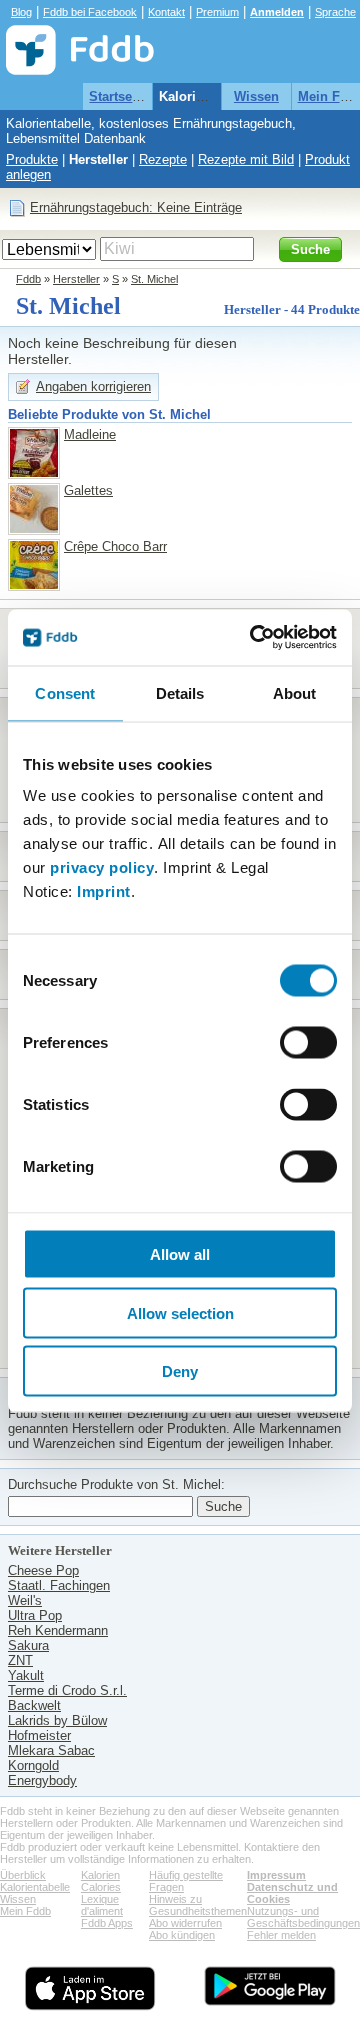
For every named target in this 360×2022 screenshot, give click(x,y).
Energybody (42, 1780)
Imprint (104, 891)
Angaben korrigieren (93, 386)
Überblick (23, 1875)
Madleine (90, 434)
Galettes (88, 490)
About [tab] (295, 692)
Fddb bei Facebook (90, 12)
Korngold (33, 1765)
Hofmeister (39, 1735)
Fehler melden (281, 1935)
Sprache (335, 12)
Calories (101, 1887)
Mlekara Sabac (51, 1750)
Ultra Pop (35, 1615)
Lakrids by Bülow (57, 1720)
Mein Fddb (25, 1911)
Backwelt (34, 1705)
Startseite (118, 96)
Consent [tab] (65, 692)
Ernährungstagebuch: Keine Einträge (136, 207)
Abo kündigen (182, 1935)
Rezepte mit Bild (246, 159)
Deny (180, 1371)
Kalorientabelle (205, 96)
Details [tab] (180, 692)
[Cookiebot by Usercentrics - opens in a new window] (254, 638)
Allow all (180, 1254)
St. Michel (154, 279)
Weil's (25, 1600)
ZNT (20, 1660)
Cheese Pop (43, 1570)
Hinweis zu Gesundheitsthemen (198, 1905)
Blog (21, 12)
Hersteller (98, 159)
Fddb (28, 279)
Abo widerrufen (185, 1923)
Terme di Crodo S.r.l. (67, 1690)
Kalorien (100, 1875)
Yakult (26, 1675)
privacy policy (102, 867)
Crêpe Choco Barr (115, 546)
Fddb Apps (107, 1923)
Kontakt (166, 12)
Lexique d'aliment (102, 1905)
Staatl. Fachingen (59, 1585)
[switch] (308, 1043)
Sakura (28, 1645)
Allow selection (180, 1312)
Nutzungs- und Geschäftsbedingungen (303, 1917)
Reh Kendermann (58, 1630)
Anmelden (277, 12)
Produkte (32, 159)
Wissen (256, 96)
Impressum (276, 1875)
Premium (217, 12)
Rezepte (163, 159)
